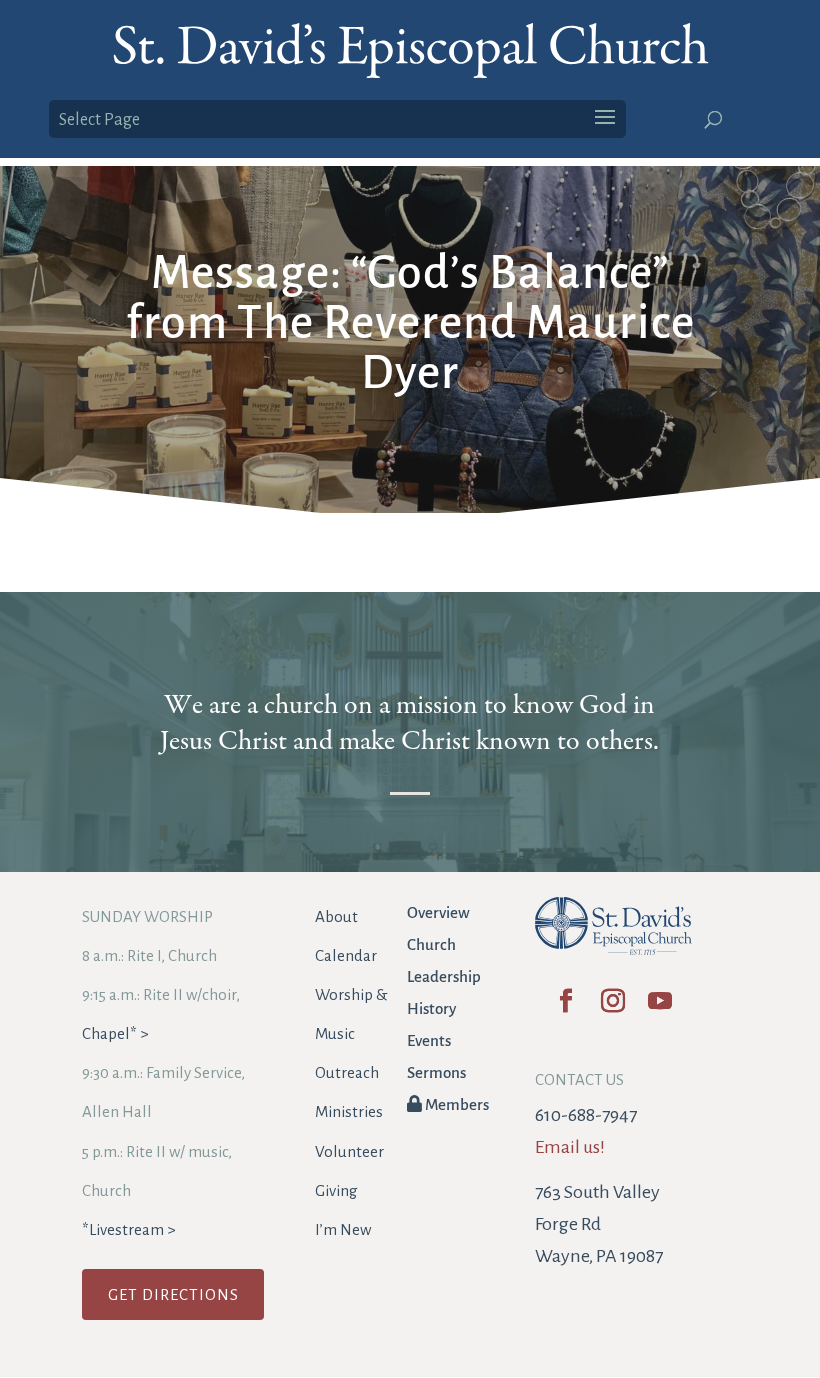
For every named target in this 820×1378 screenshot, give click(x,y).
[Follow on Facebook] (566, 1007)
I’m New (343, 1229)
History (431, 1008)
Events (429, 1040)
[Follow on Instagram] (613, 1007)
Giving (336, 1190)
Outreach (347, 1072)
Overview (438, 912)
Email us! (570, 1147)
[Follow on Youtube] (660, 1007)
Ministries (349, 1111)
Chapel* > (115, 1033)
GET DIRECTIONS (173, 1294)
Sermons (436, 1072)
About (336, 916)
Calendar (346, 955)
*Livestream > (128, 1229)
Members (455, 1104)
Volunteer (349, 1151)
